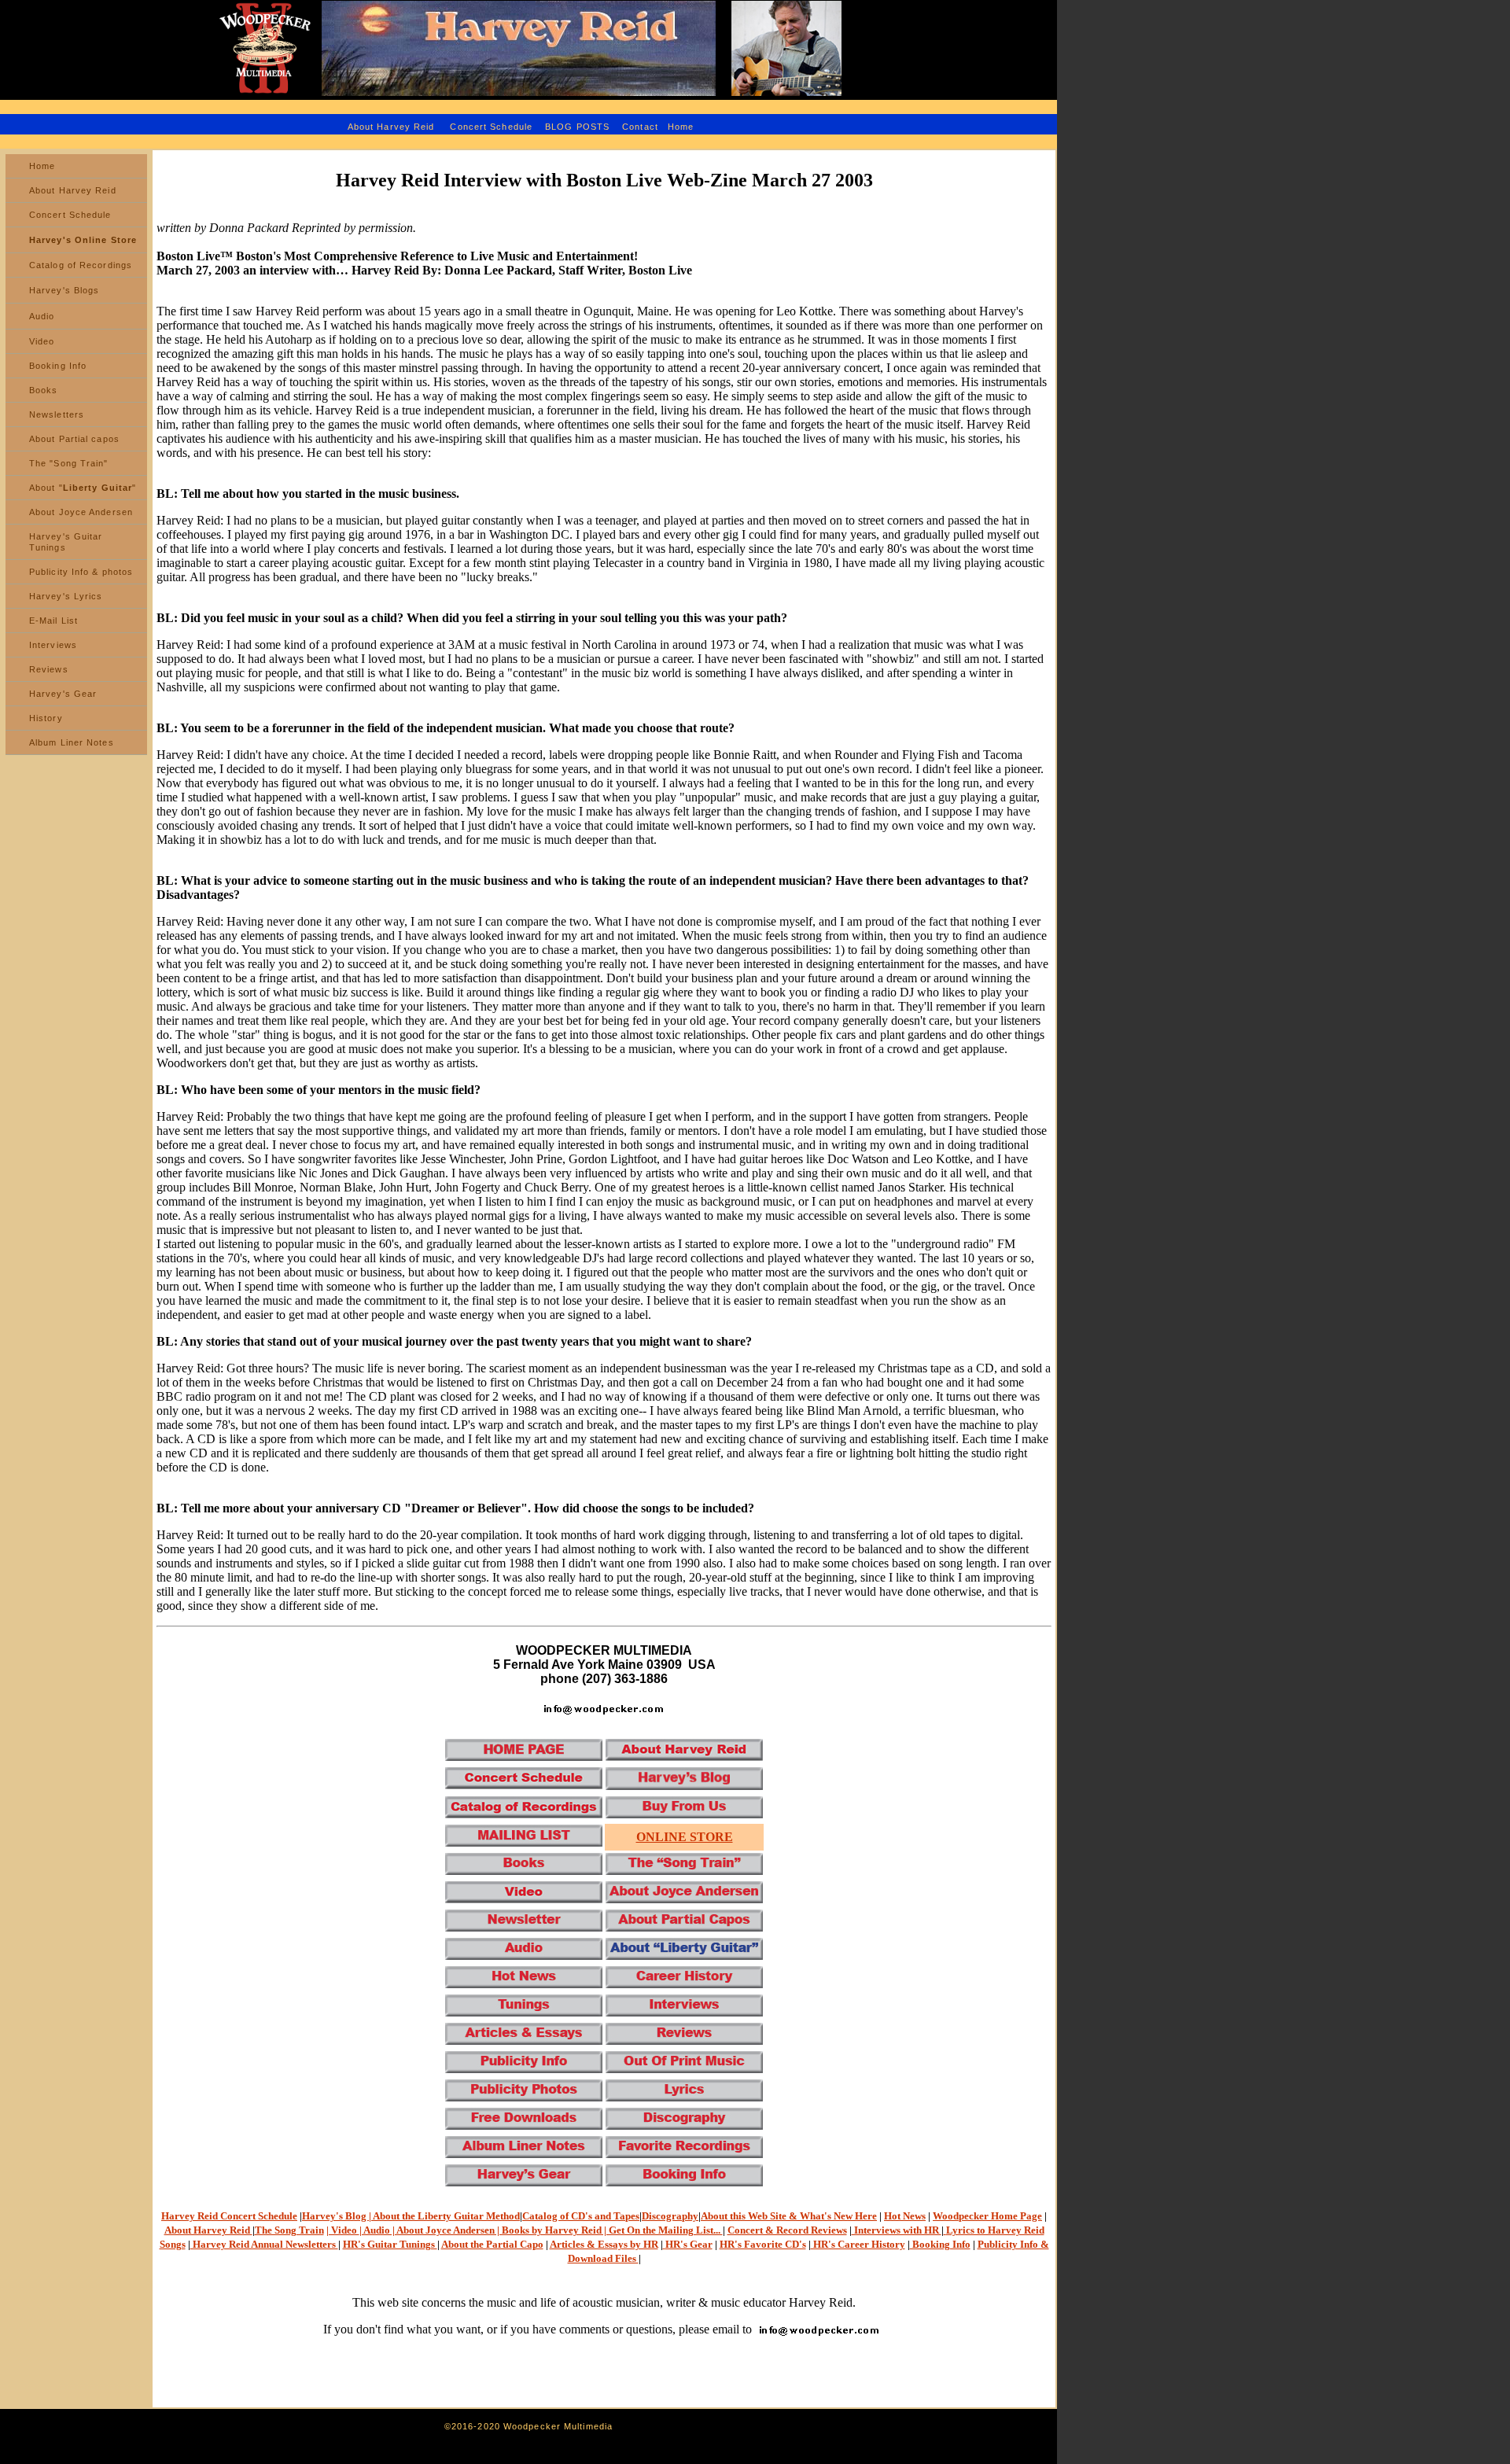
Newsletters (57, 414)
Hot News (905, 2216)
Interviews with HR (897, 2230)
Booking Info (58, 366)
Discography (670, 2216)
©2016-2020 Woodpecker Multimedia (528, 2426)
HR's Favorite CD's (763, 2244)
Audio (42, 316)
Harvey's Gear (63, 694)
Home (681, 127)
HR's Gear (689, 2244)
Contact (640, 127)
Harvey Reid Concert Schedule (229, 2216)
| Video (343, 2230)
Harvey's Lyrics (66, 596)
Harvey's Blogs (64, 290)
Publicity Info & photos (81, 572)
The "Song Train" (69, 463)
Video (42, 341)
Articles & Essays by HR (604, 2244)
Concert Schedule (491, 127)
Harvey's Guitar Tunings (66, 542)
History (46, 718)
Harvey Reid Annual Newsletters (264, 2244)
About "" (83, 488)
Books (44, 390)
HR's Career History (858, 2244)
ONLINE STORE (685, 1837)
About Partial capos (74, 439)
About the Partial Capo (492, 2244)
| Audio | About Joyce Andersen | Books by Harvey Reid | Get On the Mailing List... (541, 2230)
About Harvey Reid (391, 127)
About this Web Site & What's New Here (789, 2216)
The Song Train (289, 2230)
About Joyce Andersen (81, 512)
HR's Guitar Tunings (390, 2244)
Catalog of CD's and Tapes (581, 2216)
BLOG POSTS (579, 127)
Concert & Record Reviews (787, 2230)
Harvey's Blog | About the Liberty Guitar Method (411, 2216)
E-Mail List (53, 621)
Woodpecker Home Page (987, 2216)
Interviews (53, 645)
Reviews (49, 669)
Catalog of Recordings (81, 265)
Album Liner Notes (72, 742)
